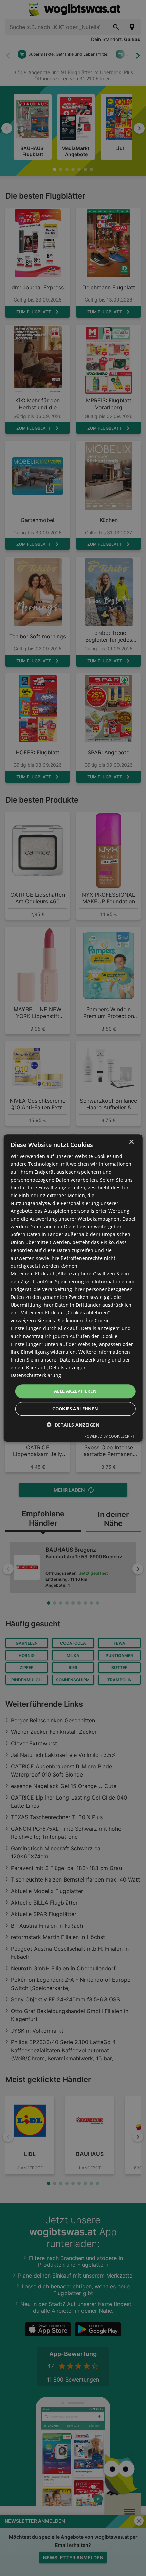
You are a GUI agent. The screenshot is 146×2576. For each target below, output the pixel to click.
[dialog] (73, 1288)
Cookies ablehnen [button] (75, 1409)
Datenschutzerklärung (36, 1375)
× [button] (131, 1142)
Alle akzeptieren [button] (75, 1391)
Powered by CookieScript (109, 1436)
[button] (73, 1425)
